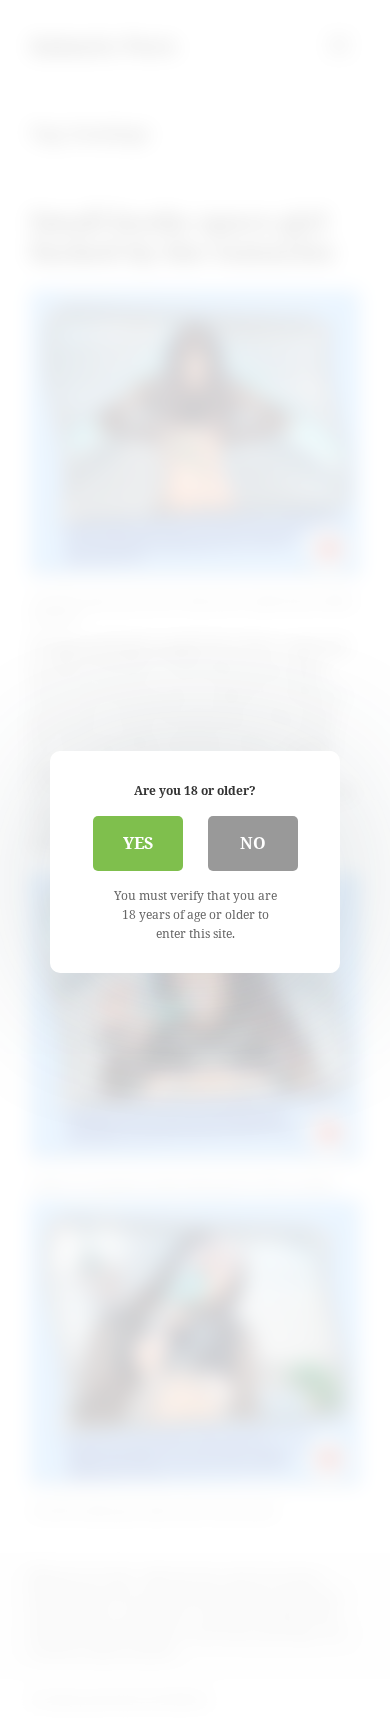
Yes (138, 843)
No (253, 843)
